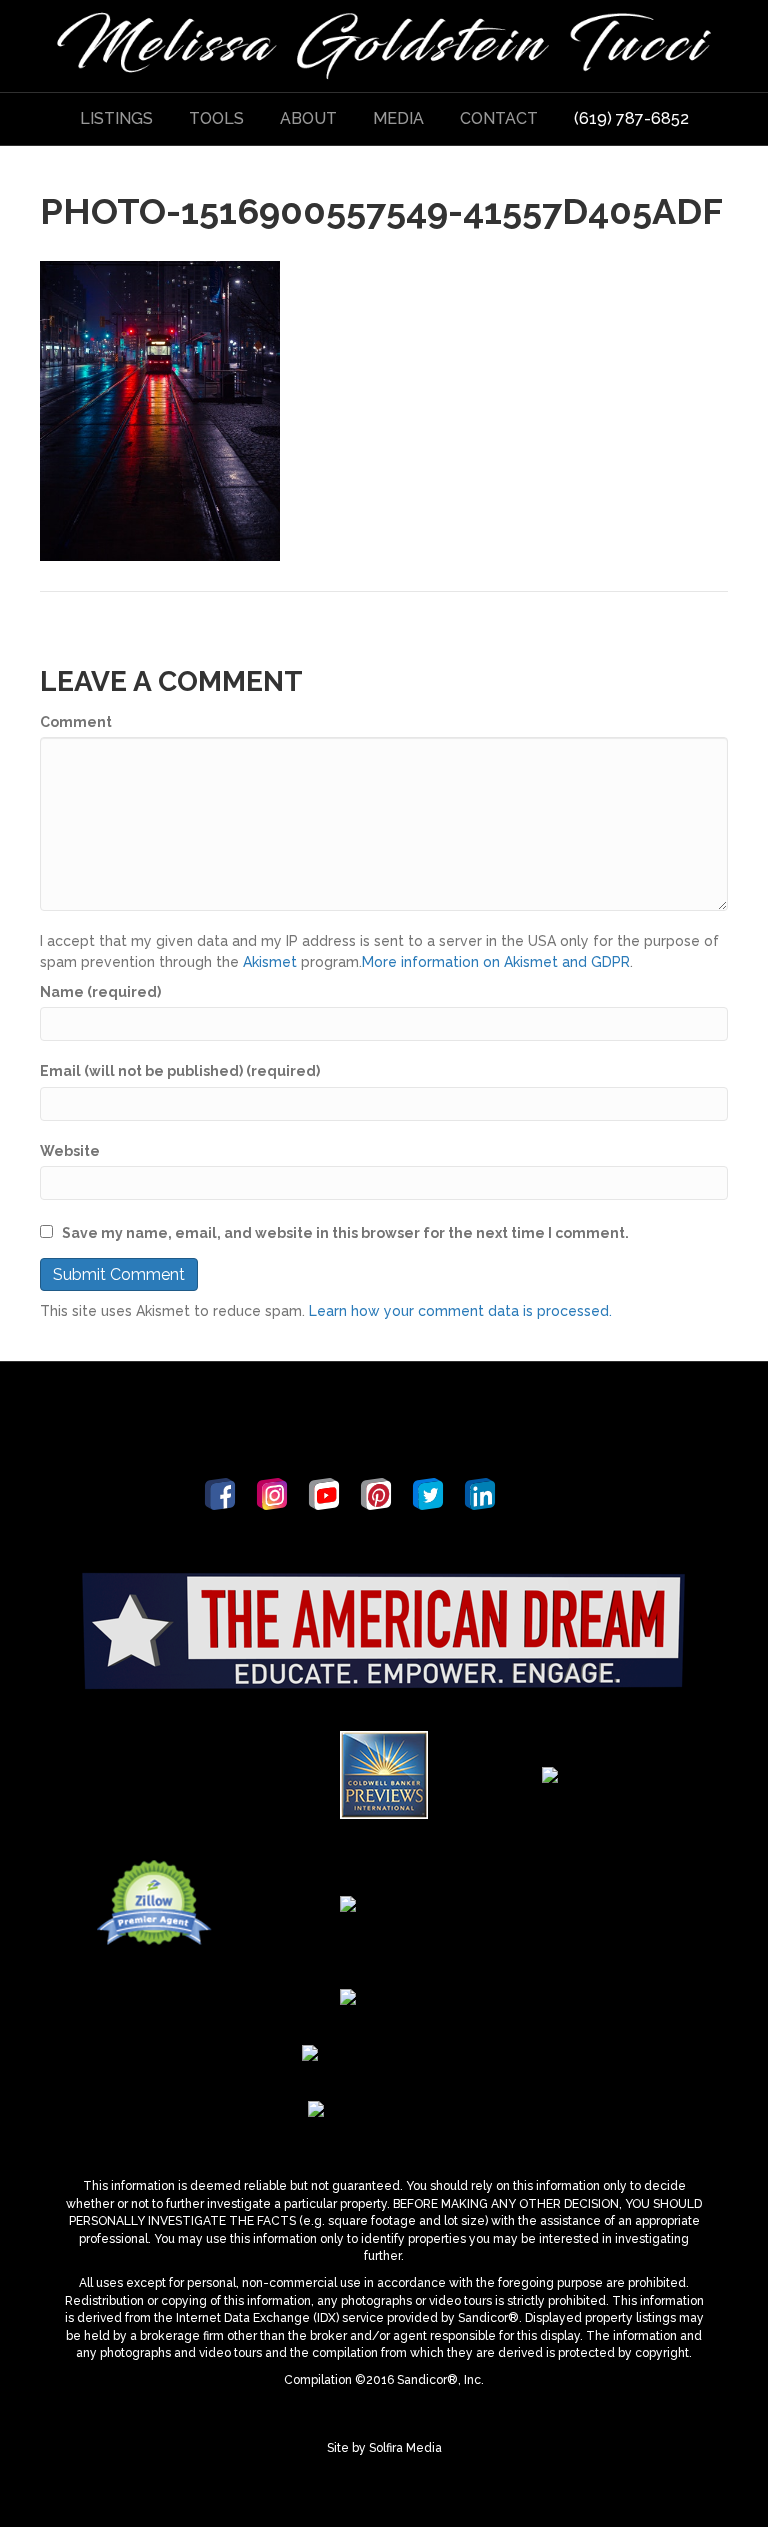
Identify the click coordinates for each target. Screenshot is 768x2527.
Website (70, 1151)
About (308, 118)
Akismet (270, 962)
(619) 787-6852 (631, 118)
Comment (76, 722)
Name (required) (100, 992)
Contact (499, 118)
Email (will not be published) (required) (180, 1071)
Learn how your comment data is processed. (460, 1311)
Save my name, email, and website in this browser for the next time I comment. (345, 1233)
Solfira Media (405, 2448)
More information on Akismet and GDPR (496, 962)
